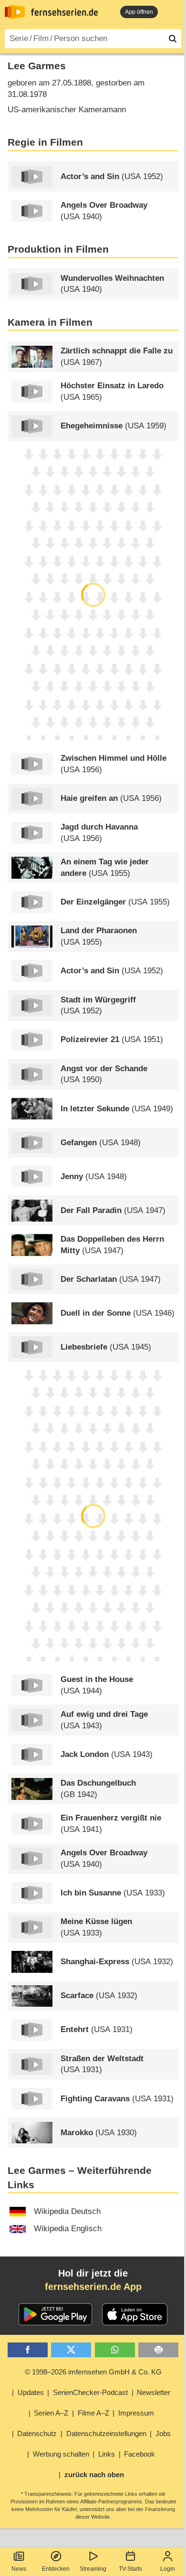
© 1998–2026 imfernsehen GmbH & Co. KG (93, 2372)
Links (107, 2454)
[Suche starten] (173, 39)
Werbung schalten (61, 2454)
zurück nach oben (94, 2475)
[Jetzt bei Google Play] (56, 2314)
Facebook (139, 2454)
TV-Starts (130, 2569)
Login (168, 2569)
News (19, 2569)
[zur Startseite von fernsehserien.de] (15, 12)
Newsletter (154, 2392)
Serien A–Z (51, 2413)
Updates (31, 2392)
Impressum (136, 2413)
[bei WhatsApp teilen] (115, 2350)
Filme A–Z (93, 2413)
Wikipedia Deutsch (67, 2211)
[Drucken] (158, 2350)
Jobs (163, 2433)
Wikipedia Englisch (68, 2229)
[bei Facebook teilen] (28, 2350)
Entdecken (56, 2569)
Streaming (93, 2569)
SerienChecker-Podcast (90, 2392)
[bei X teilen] (71, 2350)
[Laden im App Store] (135, 2314)
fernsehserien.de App (93, 2287)
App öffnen (139, 12)
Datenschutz (37, 2433)
